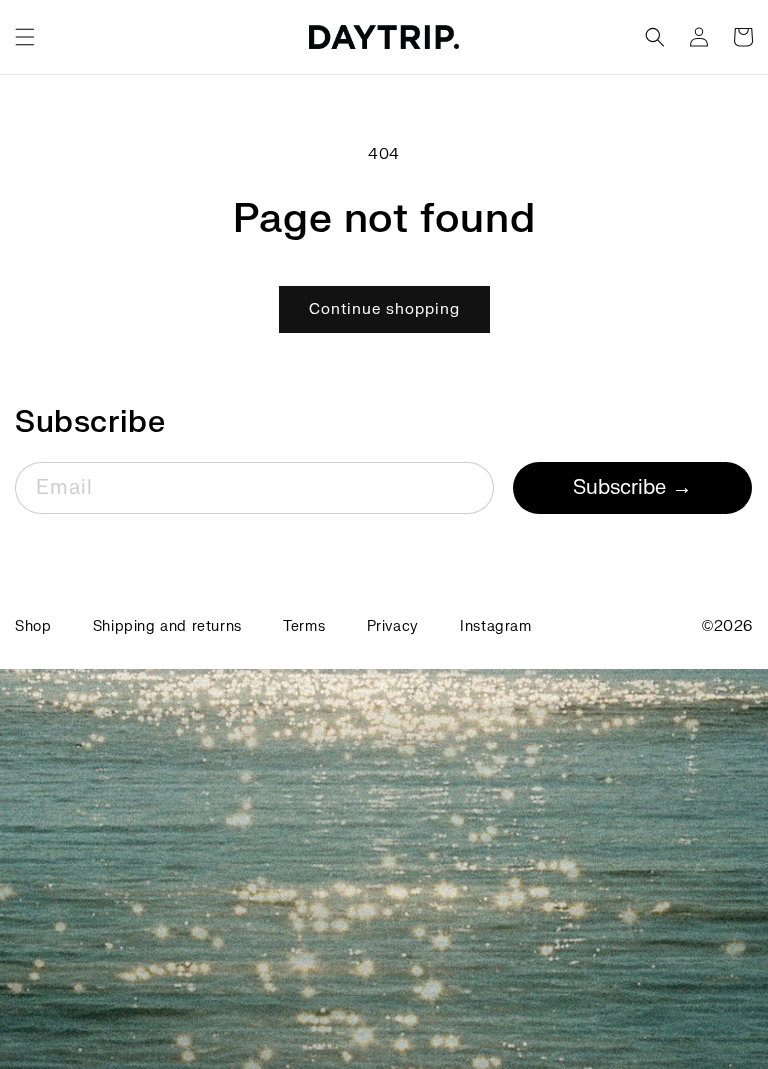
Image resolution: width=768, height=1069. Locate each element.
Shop (33, 626)
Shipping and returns (167, 626)
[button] (25, 37)
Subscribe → (632, 487)
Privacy (393, 626)
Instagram (495, 626)
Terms (304, 626)
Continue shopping (384, 309)
